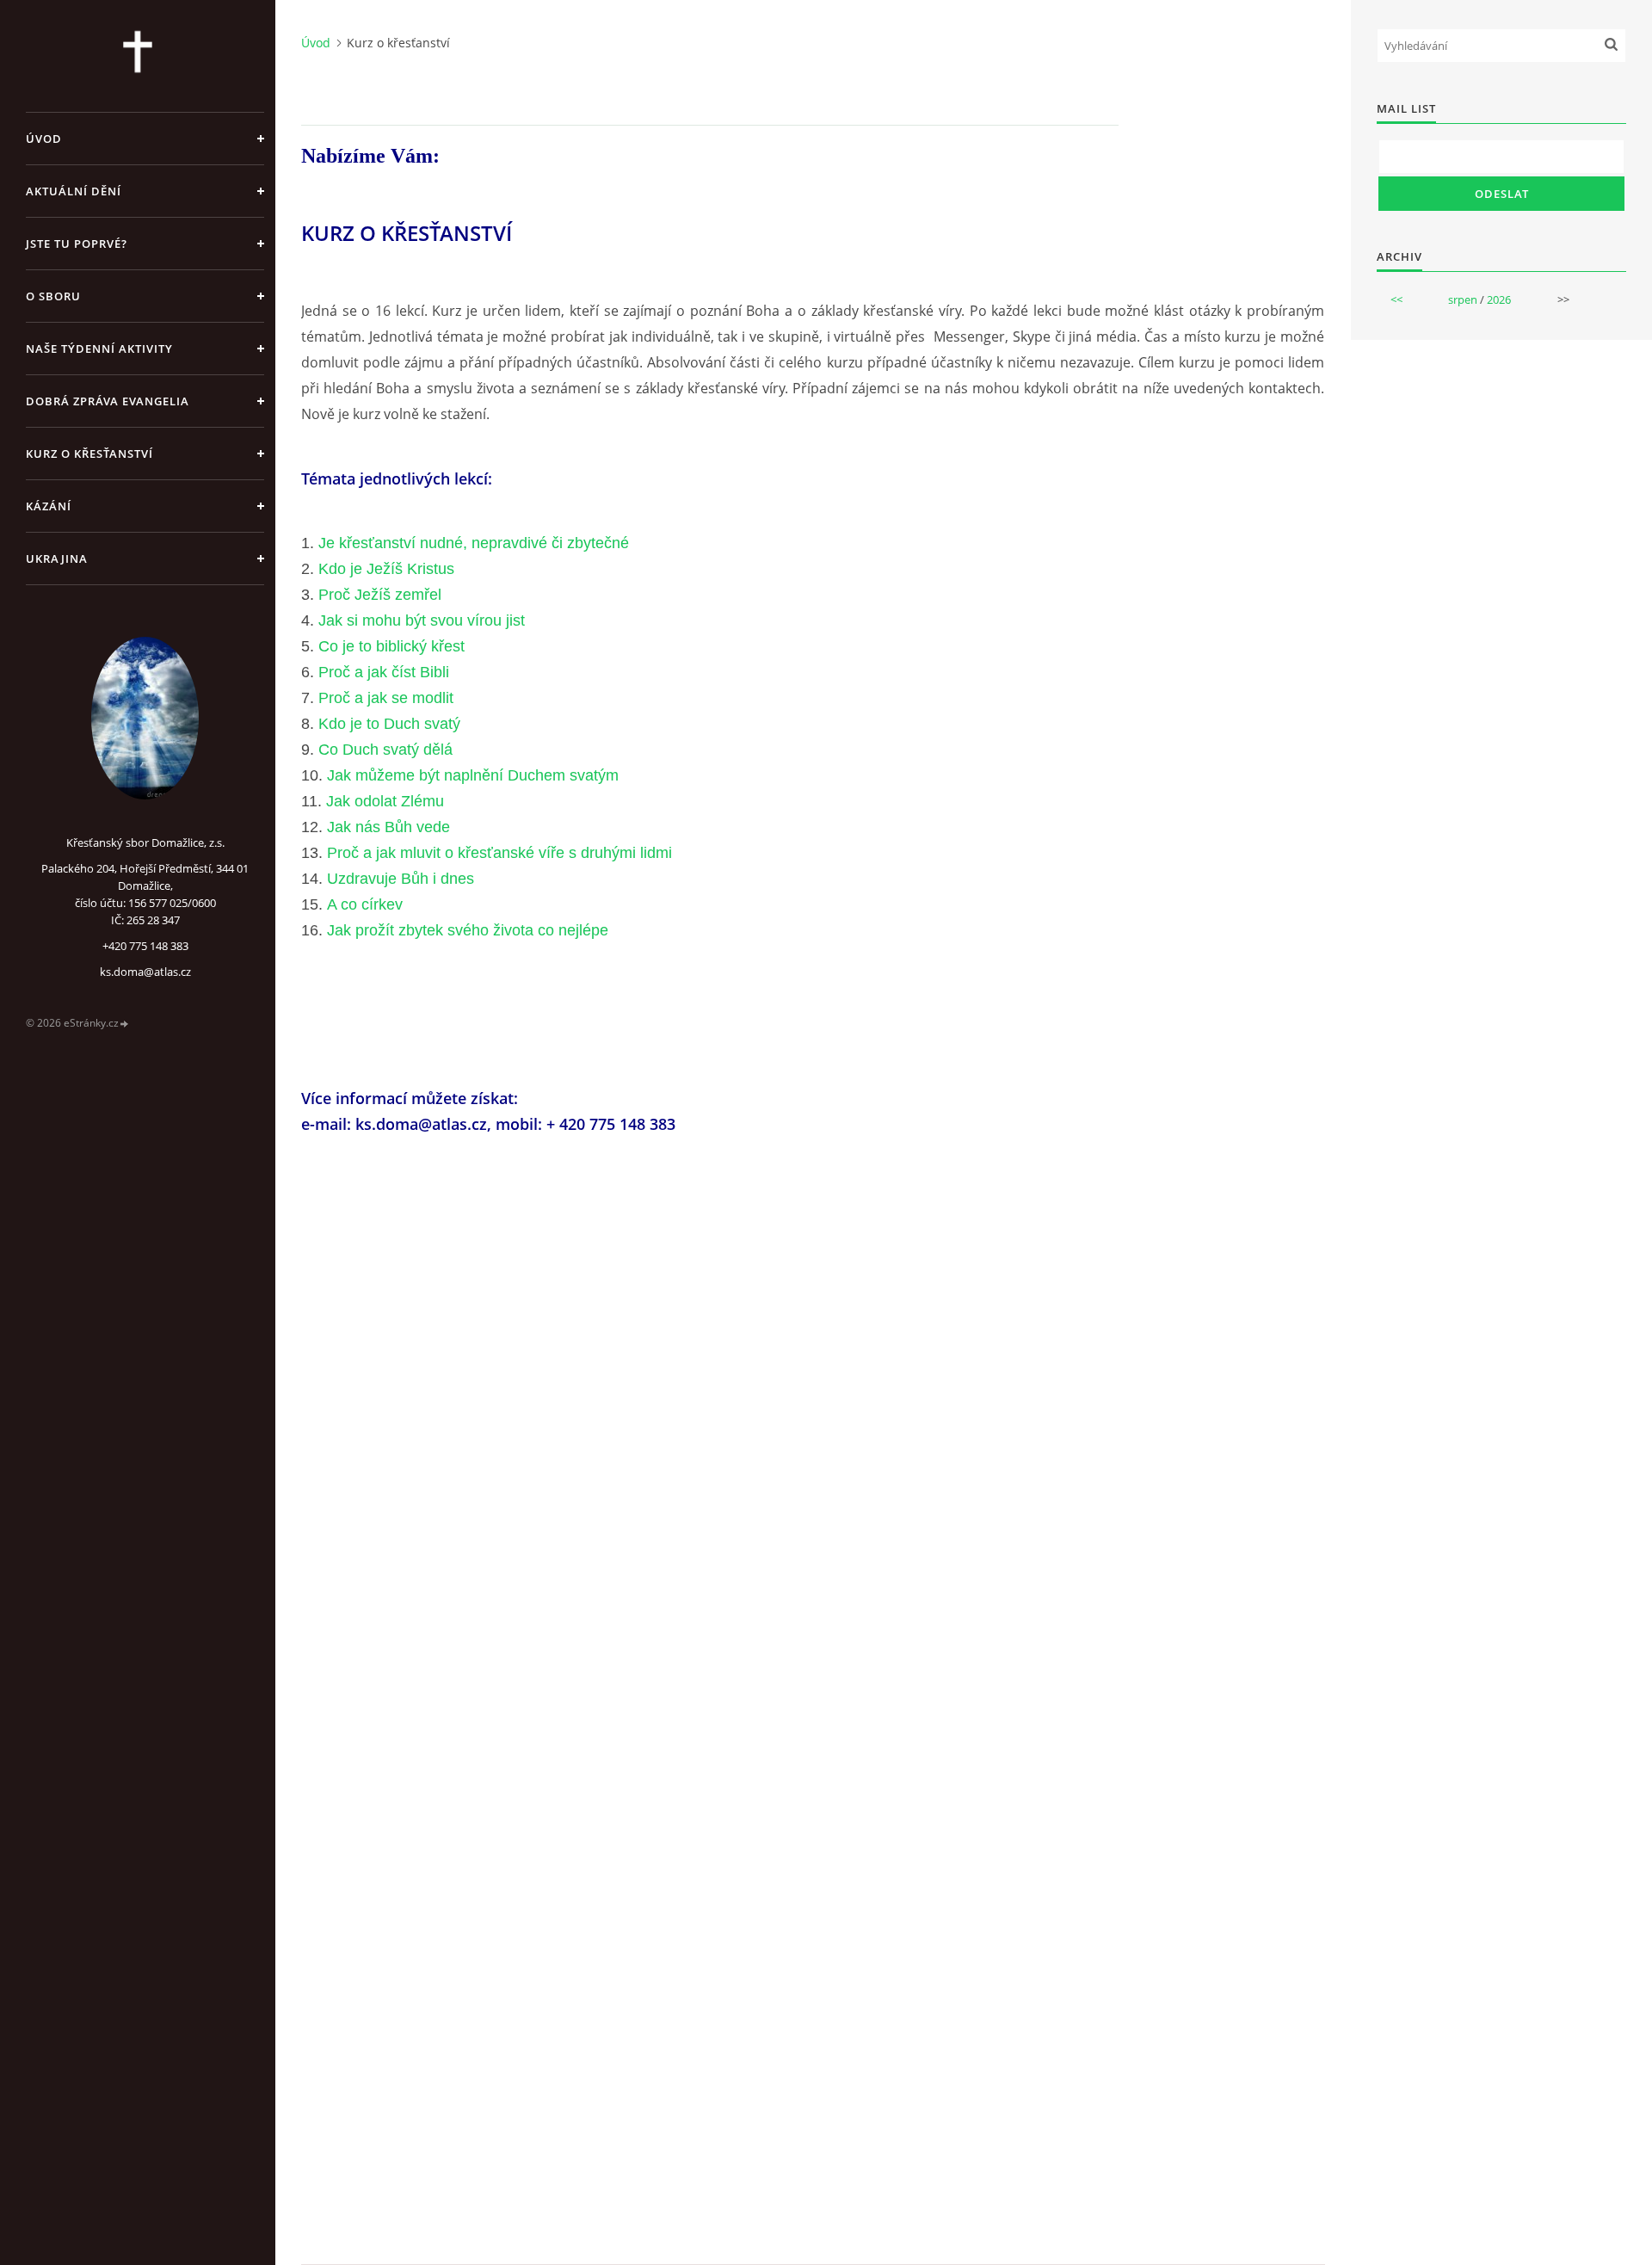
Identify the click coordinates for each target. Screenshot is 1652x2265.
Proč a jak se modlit (386, 698)
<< (1396, 299)
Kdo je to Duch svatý (389, 724)
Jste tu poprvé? (77, 244)
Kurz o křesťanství (89, 454)
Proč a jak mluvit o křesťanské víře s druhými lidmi (499, 853)
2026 (1499, 299)
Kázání (49, 506)
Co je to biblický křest (391, 646)
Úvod (44, 139)
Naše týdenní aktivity (99, 349)
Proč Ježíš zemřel (380, 595)
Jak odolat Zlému (385, 801)
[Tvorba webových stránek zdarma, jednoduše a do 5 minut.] (125, 1024)
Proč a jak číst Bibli (384, 672)
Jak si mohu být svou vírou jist (422, 620)
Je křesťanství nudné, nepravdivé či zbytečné (474, 543)
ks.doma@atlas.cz (145, 972)
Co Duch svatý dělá (385, 750)
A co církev (365, 904)
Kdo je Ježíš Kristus (386, 569)
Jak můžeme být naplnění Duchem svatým (473, 775)
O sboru (53, 296)
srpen (1463, 299)
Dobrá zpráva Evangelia (108, 401)
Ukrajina (57, 559)
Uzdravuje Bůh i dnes (401, 879)
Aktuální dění (74, 191)
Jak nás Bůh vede (388, 827)
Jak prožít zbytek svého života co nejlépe (468, 930)
